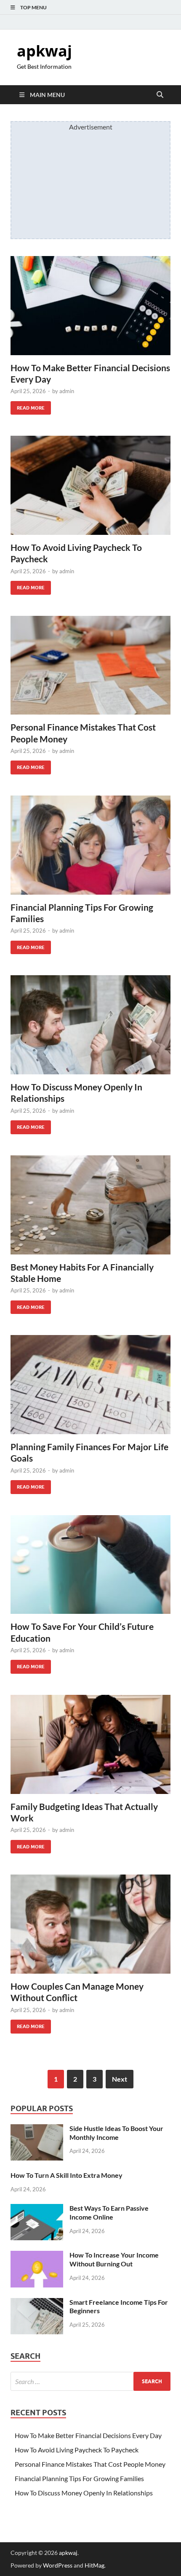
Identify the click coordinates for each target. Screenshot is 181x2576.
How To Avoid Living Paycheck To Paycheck (77, 2450)
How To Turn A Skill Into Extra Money (67, 2175)
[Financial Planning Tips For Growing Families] (90, 845)
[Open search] (160, 95)
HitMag (94, 2565)
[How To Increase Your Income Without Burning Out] (37, 2256)
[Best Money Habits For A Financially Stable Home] (90, 1205)
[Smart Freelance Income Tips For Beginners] (37, 2303)
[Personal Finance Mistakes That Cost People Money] (90, 665)
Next (120, 2079)
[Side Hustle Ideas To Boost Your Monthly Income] (37, 2129)
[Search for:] (90, 2381)
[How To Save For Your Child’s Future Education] (90, 1565)
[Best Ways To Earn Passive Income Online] (37, 2209)
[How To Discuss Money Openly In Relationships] (90, 1025)
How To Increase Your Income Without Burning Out (114, 2259)
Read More (28, 406)
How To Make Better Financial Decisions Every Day (88, 2435)
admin (67, 391)
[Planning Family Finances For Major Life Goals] (90, 1385)
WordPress (58, 2565)
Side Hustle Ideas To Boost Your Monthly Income (116, 2133)
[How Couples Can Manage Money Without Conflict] (90, 1924)
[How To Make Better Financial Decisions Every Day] (90, 306)
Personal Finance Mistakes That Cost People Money (90, 2464)
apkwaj (44, 51)
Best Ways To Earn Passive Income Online (109, 2212)
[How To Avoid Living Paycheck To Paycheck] (90, 485)
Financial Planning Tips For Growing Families (79, 2478)
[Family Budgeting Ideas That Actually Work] (90, 1744)
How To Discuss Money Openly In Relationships (84, 2493)
